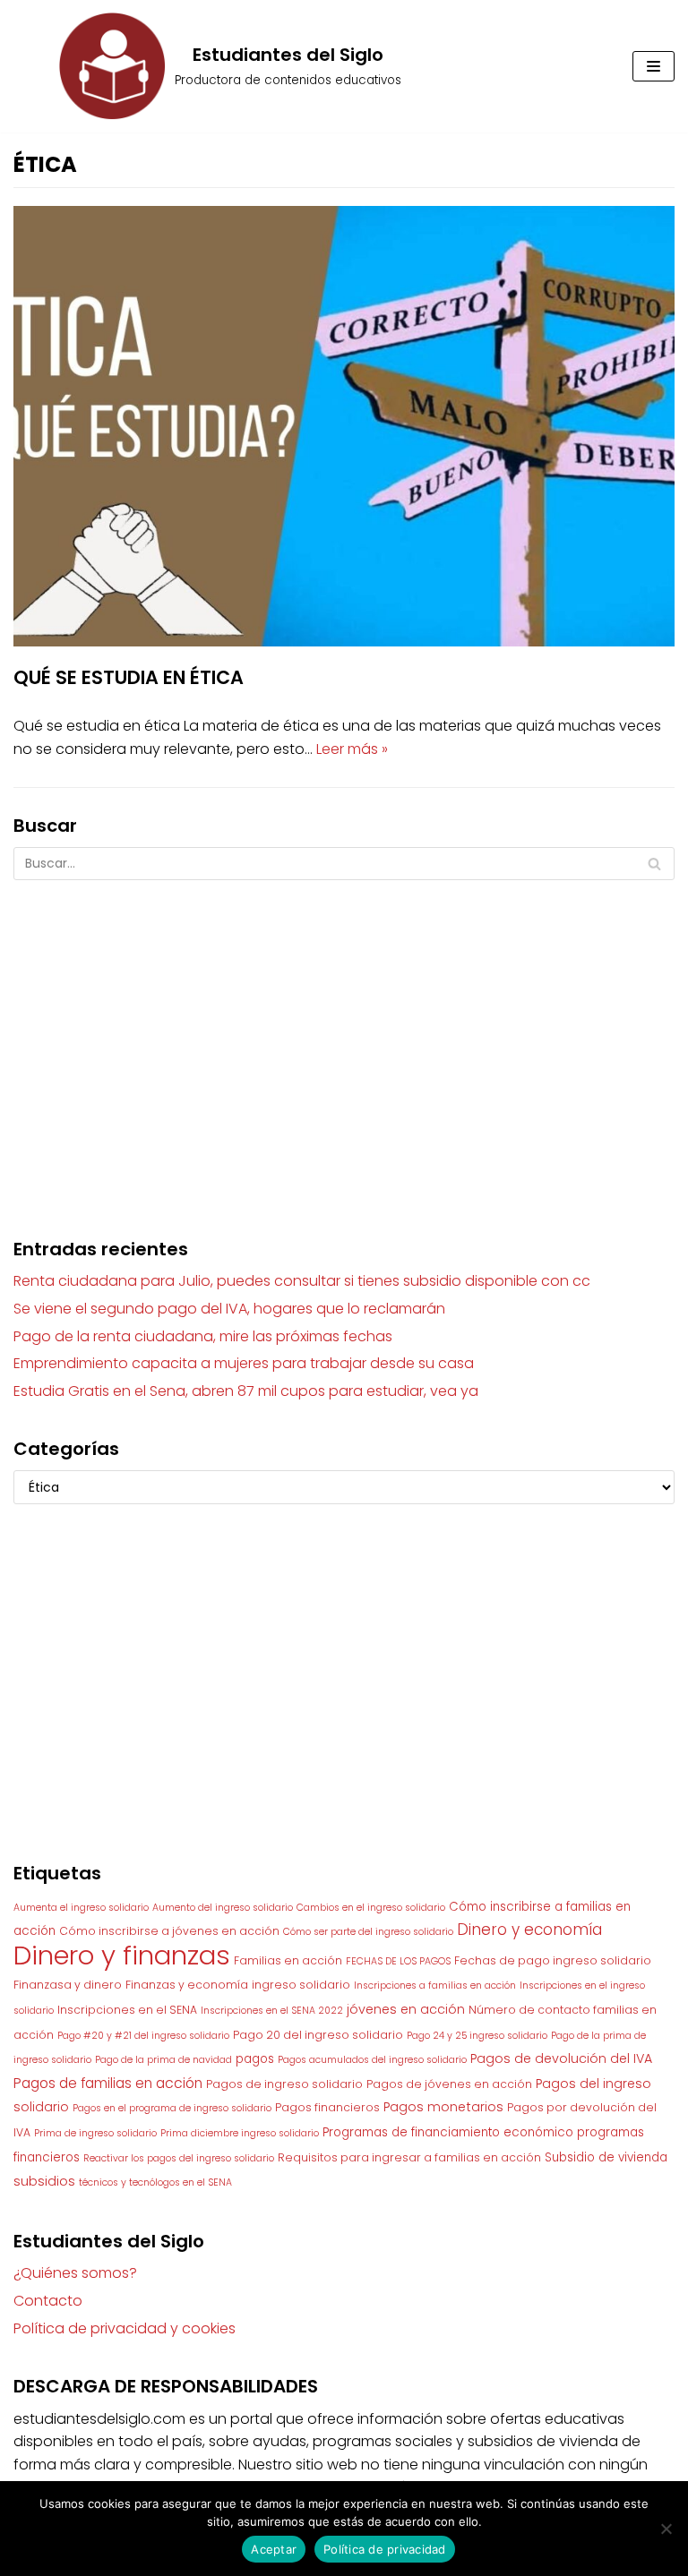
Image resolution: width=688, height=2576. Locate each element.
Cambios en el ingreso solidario (371, 1908)
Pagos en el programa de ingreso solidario (172, 2108)
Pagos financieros (327, 2107)
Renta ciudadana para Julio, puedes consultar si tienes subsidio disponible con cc (302, 1281)
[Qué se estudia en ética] (344, 642)
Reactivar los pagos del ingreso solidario (179, 2158)
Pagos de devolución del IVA (561, 2058)
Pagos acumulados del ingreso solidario (372, 2060)
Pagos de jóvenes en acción (449, 2084)
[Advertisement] (344, 1041)
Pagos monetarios (443, 2107)
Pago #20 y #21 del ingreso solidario (143, 2036)
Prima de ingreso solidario (95, 2133)
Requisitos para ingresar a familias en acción (409, 2157)
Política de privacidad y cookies (125, 2328)
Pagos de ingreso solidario (284, 2084)
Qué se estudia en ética (129, 677)
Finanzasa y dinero (68, 1985)
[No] (666, 2529)
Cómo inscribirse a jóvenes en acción (169, 1931)
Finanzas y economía (187, 1985)
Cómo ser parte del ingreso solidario (368, 1932)
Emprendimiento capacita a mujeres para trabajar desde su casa (244, 1363)
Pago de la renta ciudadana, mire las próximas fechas (203, 1336)
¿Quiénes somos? (75, 2273)
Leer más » (352, 749)
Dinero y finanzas (122, 1955)
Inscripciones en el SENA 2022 (272, 2011)
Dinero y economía (529, 1930)
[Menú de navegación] (654, 66)
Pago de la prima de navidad (163, 2060)
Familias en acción (288, 1960)
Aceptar (274, 2549)
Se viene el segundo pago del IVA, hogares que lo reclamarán (229, 1309)
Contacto (48, 2301)
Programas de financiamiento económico (448, 2132)
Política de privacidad (385, 2549)
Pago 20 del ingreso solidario (318, 2035)
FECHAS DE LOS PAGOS (398, 1961)
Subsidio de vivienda (606, 2157)
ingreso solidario (301, 1985)
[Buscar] (654, 864)
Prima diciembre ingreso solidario (240, 2133)
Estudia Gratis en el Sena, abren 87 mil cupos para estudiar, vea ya (246, 1391)
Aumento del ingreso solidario (223, 1908)
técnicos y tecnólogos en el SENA (155, 2182)
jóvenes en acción (406, 2009)
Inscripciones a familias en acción (435, 1985)
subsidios (44, 2181)
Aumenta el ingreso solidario (81, 1908)
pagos (255, 2059)
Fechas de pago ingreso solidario (553, 1960)
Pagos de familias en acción (108, 2083)
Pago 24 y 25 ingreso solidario (477, 2036)
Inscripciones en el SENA (127, 2010)
